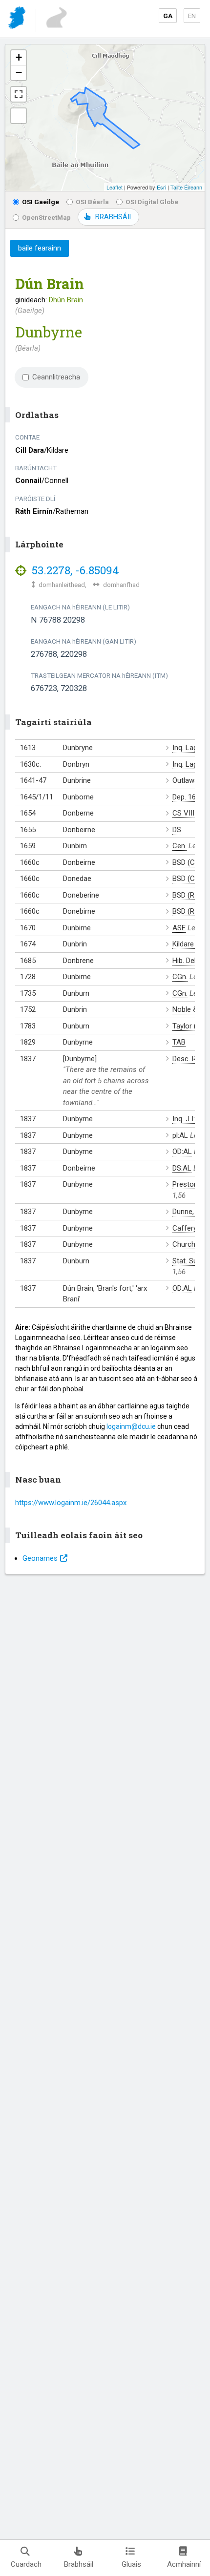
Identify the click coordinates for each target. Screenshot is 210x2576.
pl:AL (180, 1135)
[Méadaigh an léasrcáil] (19, 94)
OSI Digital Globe (152, 202)
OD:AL (182, 1152)
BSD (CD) (187, 862)
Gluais (131, 2564)
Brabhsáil (79, 2564)
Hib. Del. (185, 961)
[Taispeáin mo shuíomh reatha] (19, 116)
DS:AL (182, 1168)
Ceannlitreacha (56, 377)
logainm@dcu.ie (131, 1426)
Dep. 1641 (188, 797)
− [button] (19, 73)
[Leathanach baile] (18, 19)
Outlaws (185, 780)
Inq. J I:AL (188, 1119)
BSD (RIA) (188, 895)
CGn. (180, 977)
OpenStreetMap (46, 217)
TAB (179, 1042)
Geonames (40, 1558)
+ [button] (19, 57)
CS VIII (183, 813)
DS (177, 830)
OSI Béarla (92, 202)
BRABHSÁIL (114, 217)
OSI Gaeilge (41, 202)
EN (192, 16)
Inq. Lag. (186, 748)
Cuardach (26, 2564)
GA (168, 16)
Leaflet (115, 187)
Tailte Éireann (186, 187)
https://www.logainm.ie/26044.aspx (71, 1503)
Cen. (179, 846)
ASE (179, 928)
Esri (161, 187)
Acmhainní (184, 2564)
